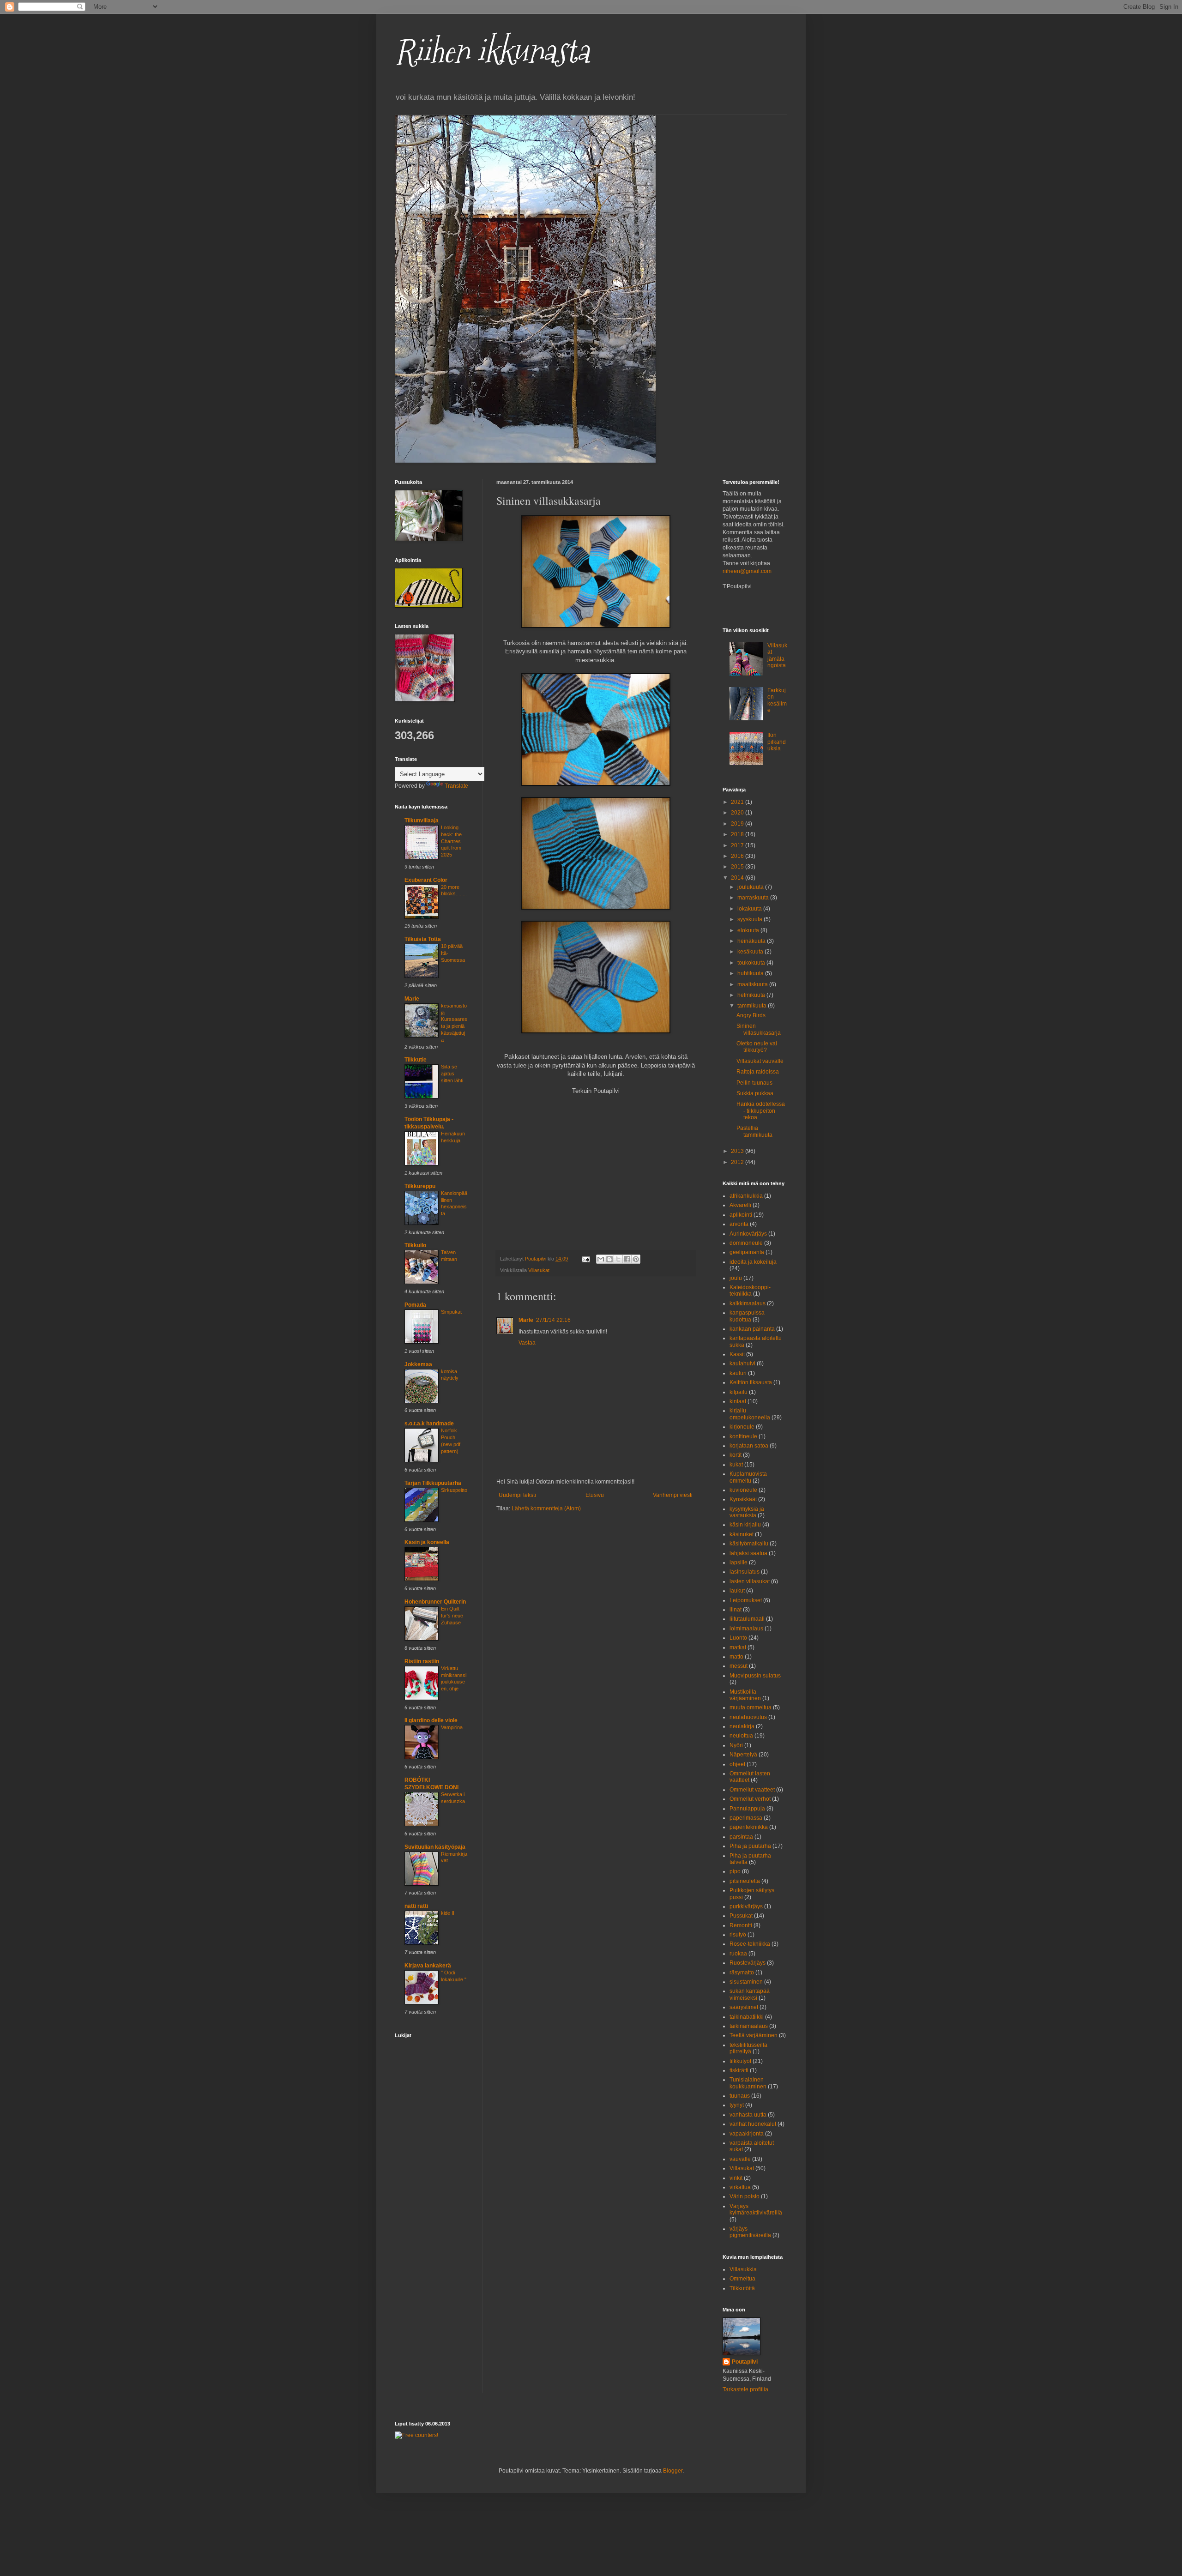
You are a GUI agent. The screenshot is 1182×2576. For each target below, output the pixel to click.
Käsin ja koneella (427, 1542)
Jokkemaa (418, 1364)
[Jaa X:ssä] (618, 1259)
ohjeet (737, 1764)
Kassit (737, 1354)
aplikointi (741, 1215)
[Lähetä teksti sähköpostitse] (585, 1259)
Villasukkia (743, 2269)
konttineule (743, 1436)
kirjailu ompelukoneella (750, 1414)
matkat (738, 1647)
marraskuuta (754, 898)
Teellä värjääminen (754, 2035)
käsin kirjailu (745, 1525)
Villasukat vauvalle (760, 1061)
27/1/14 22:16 (553, 1320)
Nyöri (736, 1745)
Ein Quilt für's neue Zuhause (452, 1616)
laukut (737, 1591)
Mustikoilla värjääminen (745, 1695)
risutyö (738, 1935)
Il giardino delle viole (431, 1720)
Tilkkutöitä (742, 2288)
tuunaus (740, 2096)
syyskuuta (751, 919)
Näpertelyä (743, 1755)
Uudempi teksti (517, 1495)
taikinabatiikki (747, 2017)
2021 (738, 802)
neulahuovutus (748, 1717)
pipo (735, 1871)
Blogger (673, 2471)
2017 (738, 845)
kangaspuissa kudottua (747, 1316)
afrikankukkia (746, 1196)
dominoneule (746, 1243)
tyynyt (737, 2105)
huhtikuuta (751, 973)
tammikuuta (753, 1006)
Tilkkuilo (415, 1245)
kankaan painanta (752, 1329)
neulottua (741, 1736)
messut (739, 1666)
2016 (738, 856)
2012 (738, 1162)
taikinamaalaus (749, 2026)
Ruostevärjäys (748, 1963)
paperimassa (746, 1818)
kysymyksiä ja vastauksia (747, 1512)
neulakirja (742, 1726)
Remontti (741, 1925)
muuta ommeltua (751, 1707)
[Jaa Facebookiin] (627, 1259)
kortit (736, 1455)
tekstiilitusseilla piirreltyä (748, 2048)
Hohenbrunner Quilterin (435, 1602)
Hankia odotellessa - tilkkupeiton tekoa (761, 1111)
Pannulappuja (747, 1809)
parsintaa (741, 1837)
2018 (738, 834)
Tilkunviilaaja (422, 820)
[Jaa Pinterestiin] (636, 1259)
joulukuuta (751, 887)
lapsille (739, 1562)
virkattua (740, 2187)
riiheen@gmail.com (747, 571)
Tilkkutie (416, 1060)
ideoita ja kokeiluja (753, 1262)
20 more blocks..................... (454, 894)
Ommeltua (742, 2279)
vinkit (736, 2178)
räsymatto (742, 1973)
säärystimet (744, 2007)
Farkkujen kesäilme (777, 700)
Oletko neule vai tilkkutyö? (757, 1047)
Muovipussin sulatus (755, 1676)
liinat (736, 1610)
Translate (456, 786)
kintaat (738, 1401)
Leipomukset (746, 1600)
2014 (738, 878)
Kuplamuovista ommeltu (748, 1477)
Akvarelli (740, 1205)
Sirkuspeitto (454, 1490)
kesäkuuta (751, 952)
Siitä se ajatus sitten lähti (452, 1074)
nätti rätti (416, 1906)
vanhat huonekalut (753, 2124)
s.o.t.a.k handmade (429, 1424)
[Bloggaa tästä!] (609, 1259)
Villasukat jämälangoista (777, 655)
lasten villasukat (750, 1581)
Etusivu (595, 1495)
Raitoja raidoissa (758, 1072)
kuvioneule (743, 1490)
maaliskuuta (753, 984)
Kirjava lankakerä (428, 1966)
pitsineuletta (745, 1881)
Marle (526, 1320)
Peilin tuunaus (754, 1083)
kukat (736, 1465)
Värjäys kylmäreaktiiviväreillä (756, 2209)
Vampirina (452, 1727)
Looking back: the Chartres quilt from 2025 (451, 841)
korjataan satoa (749, 1446)
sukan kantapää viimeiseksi (750, 1994)
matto (736, 1657)
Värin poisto (745, 2196)
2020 (738, 813)
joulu (736, 1278)
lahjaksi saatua (748, 1553)
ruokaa (738, 1954)
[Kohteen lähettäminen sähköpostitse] (601, 1259)
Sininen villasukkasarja (759, 1029)
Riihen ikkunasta (492, 51)
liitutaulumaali (747, 1619)
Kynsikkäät (743, 1499)
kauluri (738, 1373)
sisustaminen (746, 1982)
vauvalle (740, 2159)
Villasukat (539, 1270)
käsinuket (742, 1534)
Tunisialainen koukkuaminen (748, 2083)
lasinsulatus (745, 1572)
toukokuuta (752, 963)
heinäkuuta (752, 941)
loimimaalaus (746, 1629)
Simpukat (451, 1312)
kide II (448, 1913)
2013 (738, 1151)
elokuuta (749, 930)
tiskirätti (739, 2070)
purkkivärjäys (746, 1906)
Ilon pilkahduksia (777, 742)
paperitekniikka (749, 1827)
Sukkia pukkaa (755, 1093)
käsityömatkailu (749, 1544)
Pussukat (741, 1916)
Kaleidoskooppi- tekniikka (750, 1291)
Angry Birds (751, 1015)
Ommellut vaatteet (752, 1790)
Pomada (415, 1305)
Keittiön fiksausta (751, 1382)
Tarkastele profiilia (745, 2389)
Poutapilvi (745, 2362)
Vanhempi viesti (673, 1495)
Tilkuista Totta (423, 939)
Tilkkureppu (420, 1186)
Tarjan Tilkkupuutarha (433, 1483)
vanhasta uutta (748, 2115)
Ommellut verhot (750, 1799)
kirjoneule (742, 1427)
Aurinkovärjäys (748, 1234)
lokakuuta (750, 909)
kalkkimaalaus (748, 1303)
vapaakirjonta (747, 2134)
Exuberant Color (426, 880)
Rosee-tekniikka (750, 1944)
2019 (738, 824)
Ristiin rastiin (422, 1661)
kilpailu (739, 1392)
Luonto (738, 1638)
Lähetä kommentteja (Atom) (546, 1508)
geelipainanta (747, 1252)
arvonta (739, 1224)
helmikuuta (752, 995)
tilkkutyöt (740, 2061)
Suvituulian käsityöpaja (435, 1847)
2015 (738, 867)
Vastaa (527, 1343)
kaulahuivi (742, 1363)
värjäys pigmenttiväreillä (750, 2232)
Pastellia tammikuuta (754, 1131)
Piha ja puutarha (750, 1846)
